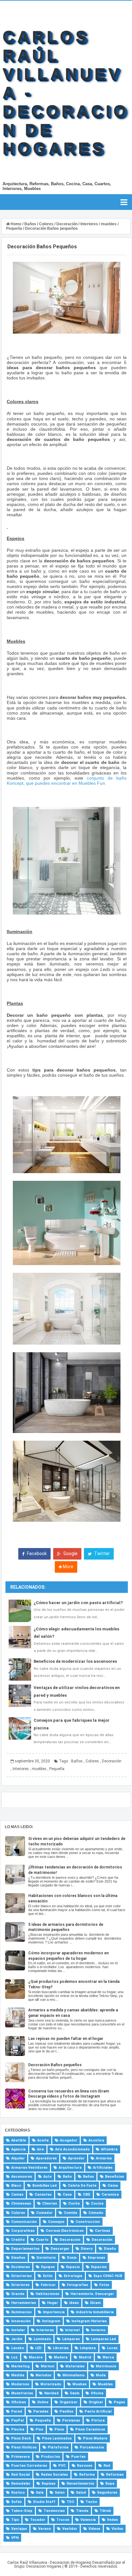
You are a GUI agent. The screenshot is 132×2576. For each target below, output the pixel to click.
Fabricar (48, 2285)
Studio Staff (44, 2502)
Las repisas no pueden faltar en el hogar (66, 2039)
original (96, 2402)
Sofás (16, 2502)
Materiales (75, 2366)
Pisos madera (95, 2438)
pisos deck (21, 2438)
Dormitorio (46, 2258)
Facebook (36, 1553)
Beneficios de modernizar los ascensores (75, 1661)
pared (17, 2411)
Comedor (44, 2213)
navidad (51, 2393)
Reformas (115, 2475)
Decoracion (70, 2240)
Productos (50, 2457)
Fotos (104, 2285)
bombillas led (45, 2186)
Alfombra (109, 2149)
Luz (14, 2357)
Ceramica (110, 2195)
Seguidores (107, 2493)
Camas (17, 2195)
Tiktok (105, 2511)
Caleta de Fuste (82, 2186)
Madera (61, 2357)
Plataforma (58, 2447)
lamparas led (103, 2339)
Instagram (51, 2321)
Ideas (74, 2303)
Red (107, 2466)
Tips (15, 2520)
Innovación (21, 2321)
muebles (39, 1769)
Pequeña (57, 1769)
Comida (70, 2213)
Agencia (18, 2149)
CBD (87, 2195)
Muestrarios (22, 2393)
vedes (112, 2520)
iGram (95, 2303)
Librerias (61, 2348)
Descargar (60, 2249)
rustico (18, 2493)
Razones (85, 2466)
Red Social (21, 2475)
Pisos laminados (57, 2438)
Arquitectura (70, 2168)
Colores (92, 1761)
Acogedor (69, 2140)
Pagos (119, 2402)
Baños (77, 1761)
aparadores (46, 2158)
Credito (18, 2240)
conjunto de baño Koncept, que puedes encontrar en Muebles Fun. (67, 781)
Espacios (99, 2267)
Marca (108, 2357)
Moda (101, 2375)
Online (43, 2402)
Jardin (17, 2339)
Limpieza (88, 2348)
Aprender (76, 2158)
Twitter (102, 1553)
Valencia (88, 2520)
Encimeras (21, 2267)
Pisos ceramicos (90, 2429)
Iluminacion (21, 2312)
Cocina (97, 2203)
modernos (20, 2384)
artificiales (103, 2168)
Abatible (19, 2140)
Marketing (20, 2366)
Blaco (16, 2186)
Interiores (21, 1769)
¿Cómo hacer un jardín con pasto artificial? (78, 1603)
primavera (21, 2457)
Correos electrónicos (65, 2231)
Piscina (18, 2429)
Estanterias (21, 2276)
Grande (18, 2294)
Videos (94, 2529)
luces (112, 2348)
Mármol (47, 2366)
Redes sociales (54, 2475)
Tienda (82, 2511)
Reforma (87, 2475)
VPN (15, 2538)
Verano (45, 2529)
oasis (75, 2393)
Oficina (97, 2393)
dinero (87, 2249)
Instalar (18, 2330)
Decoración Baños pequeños (55, 2065)
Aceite (43, 2140)
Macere (36, 2357)
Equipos (48, 2267)
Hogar (53, 2303)
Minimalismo (74, 2375)
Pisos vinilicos (24, 2447)
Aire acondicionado (72, 2149)
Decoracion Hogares (44, 2566)
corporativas (23, 2231)
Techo (91, 2502)
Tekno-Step (22, 2511)
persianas (71, 2420)
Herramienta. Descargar (92, 2294)
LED (38, 2348)
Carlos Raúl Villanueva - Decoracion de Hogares (49, 2563)
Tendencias (54, 2511)
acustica (96, 2140)
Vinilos (117, 2529)
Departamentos (25, 2249)
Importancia (54, 2312)
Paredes (41, 2411)
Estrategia (73, 2276)
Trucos (63, 2520)
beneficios (115, 2177)
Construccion (88, 2222)
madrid (85, 2357)
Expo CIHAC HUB (108, 2276)
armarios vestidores (29, 2168)
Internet (72, 2330)
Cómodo (96, 2213)
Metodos (43, 2375)
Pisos (59, 2429)
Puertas (78, 2457)
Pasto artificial (98, 2411)
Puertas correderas (29, 2466)
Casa (67, 2195)
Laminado (42, 2339)
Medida (18, 2375)
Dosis (72, 2258)
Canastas (43, 2195)
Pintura (98, 2420)
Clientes (50, 2203)
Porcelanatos (92, 2447)
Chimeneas (21, 2203)
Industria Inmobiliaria (95, 2312)
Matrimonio (106, 2366)
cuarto (42, 2240)
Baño (67, 2177)
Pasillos (66, 2411)
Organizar (69, 2402)
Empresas (96, 2258)
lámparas (71, 2339)
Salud (81, 2493)
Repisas (49, 2484)
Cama (113, 2186)
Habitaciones (47, 2294)
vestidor (70, 2529)
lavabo (18, 2348)
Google (70, 1553)
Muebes (79, 2384)
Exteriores (20, 2285)
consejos (56, 2222)
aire (40, 2149)
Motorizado (51, 2384)
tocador (38, 2520)
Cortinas (103, 2231)
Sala (40, 2493)
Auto (47, 2177)
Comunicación (24, 2222)
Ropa (110, 2484)
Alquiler (18, 2158)
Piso (39, 2429)
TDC (70, 2502)
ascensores (22, 2177)
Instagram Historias (89, 2321)
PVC (62, 2466)
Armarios (104, 2158)
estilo (48, 2276)
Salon (60, 2493)
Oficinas (19, 2402)
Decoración (112, 1761)
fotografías (78, 2285)
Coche (74, 2203)
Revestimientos (80, 2484)
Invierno (98, 2330)
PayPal (17, 2420)
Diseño (110, 2249)
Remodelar (21, 2484)
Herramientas (24, 2303)
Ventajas (19, 2529)
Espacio (73, 2267)
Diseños (18, 2258)
